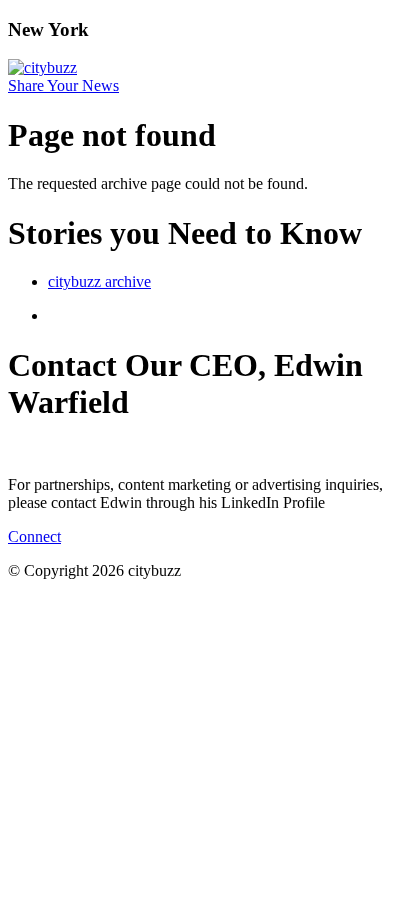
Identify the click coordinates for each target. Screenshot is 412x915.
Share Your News (63, 85)
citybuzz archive (99, 281)
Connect (34, 536)
